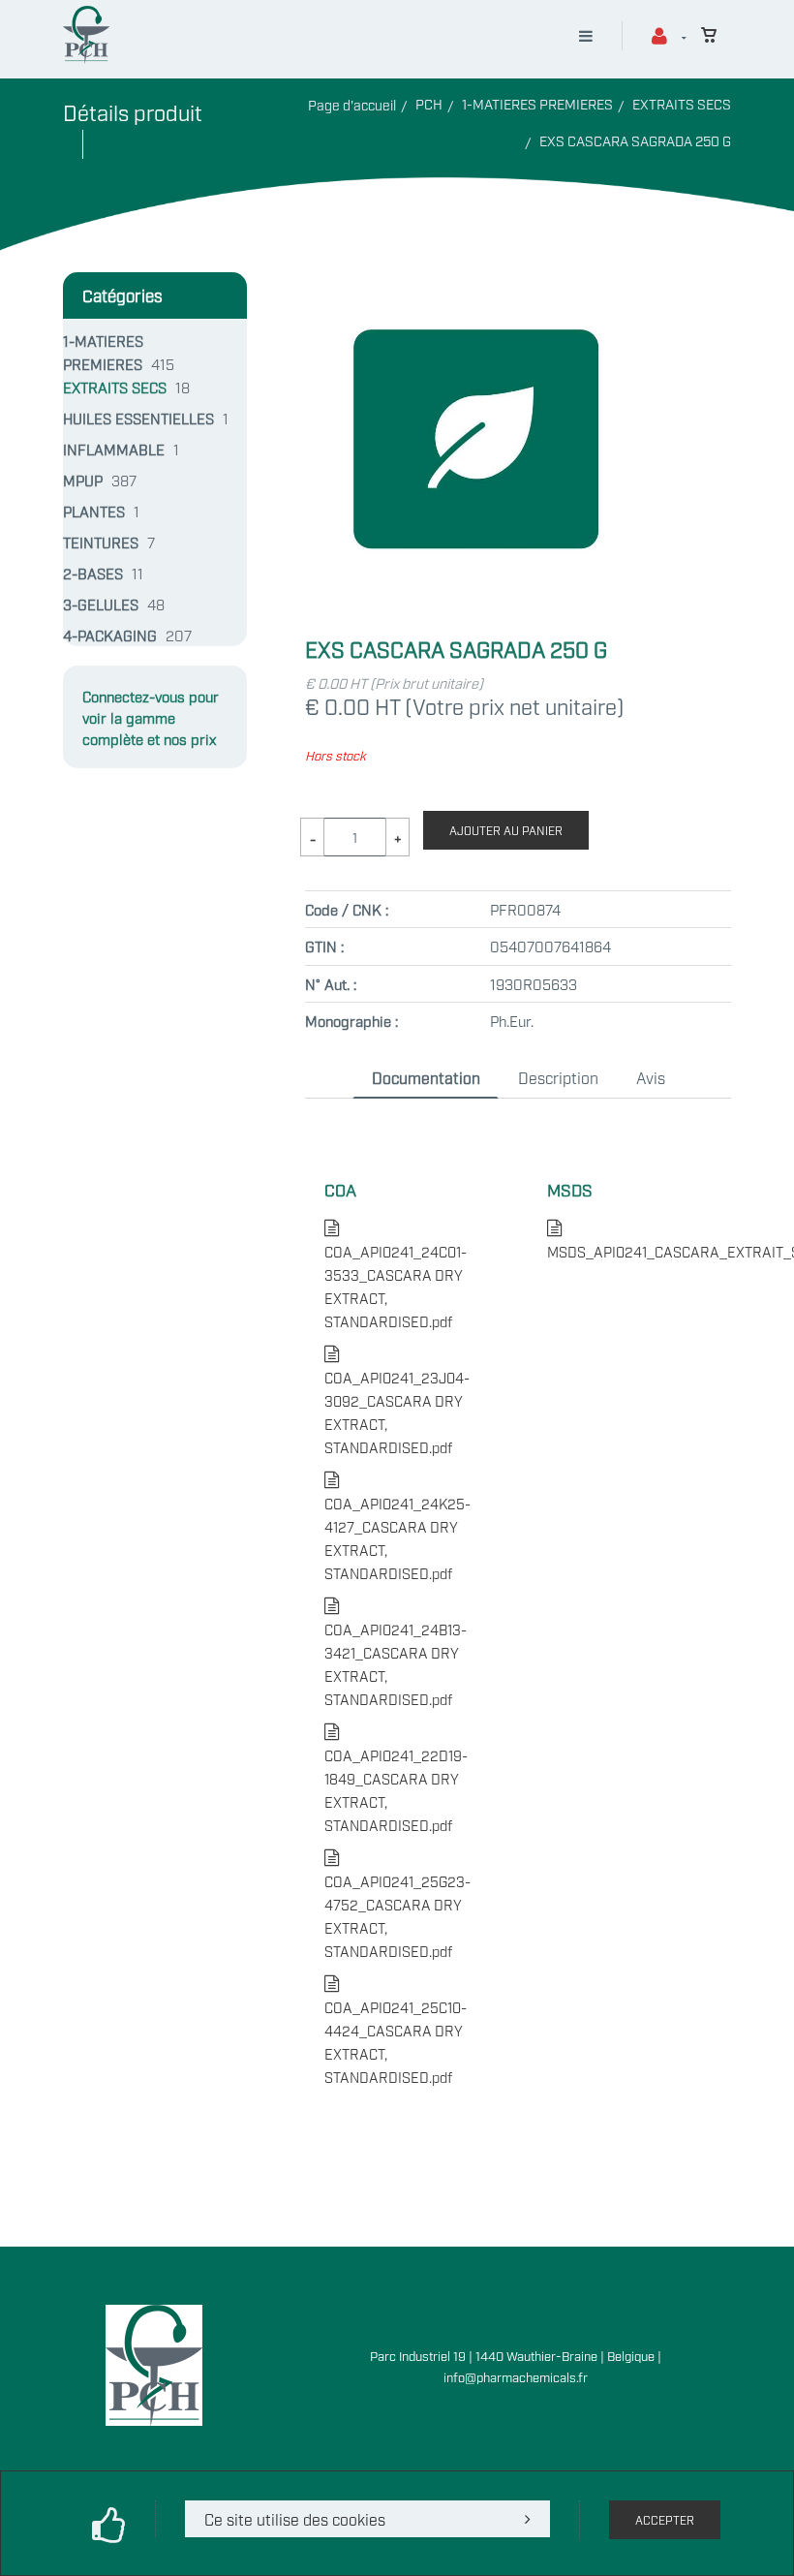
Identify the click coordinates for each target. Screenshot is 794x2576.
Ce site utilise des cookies (295, 2519)
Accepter (665, 2520)
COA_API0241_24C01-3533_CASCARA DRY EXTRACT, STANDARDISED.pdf (396, 1274)
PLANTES (94, 511)
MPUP (83, 480)
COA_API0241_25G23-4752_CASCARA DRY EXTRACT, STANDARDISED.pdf (397, 1904)
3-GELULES (101, 604)
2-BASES (93, 573)
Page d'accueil (352, 104)
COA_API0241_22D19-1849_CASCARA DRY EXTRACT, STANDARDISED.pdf (396, 1778)
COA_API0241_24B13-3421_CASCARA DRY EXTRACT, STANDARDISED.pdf (396, 1652)
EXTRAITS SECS (682, 103)
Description (558, 1077)
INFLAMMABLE (114, 449)
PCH (429, 103)
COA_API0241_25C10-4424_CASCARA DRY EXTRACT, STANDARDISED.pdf (396, 2030)
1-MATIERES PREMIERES (537, 103)
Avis (651, 1077)
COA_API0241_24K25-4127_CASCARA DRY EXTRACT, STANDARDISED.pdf (397, 1526)
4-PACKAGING (110, 635)
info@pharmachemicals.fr (516, 2376)
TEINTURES (101, 542)
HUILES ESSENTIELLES (138, 418)
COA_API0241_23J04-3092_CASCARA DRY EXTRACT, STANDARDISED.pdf (397, 1400)
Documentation (426, 1077)
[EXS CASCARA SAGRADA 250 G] (475, 284)
